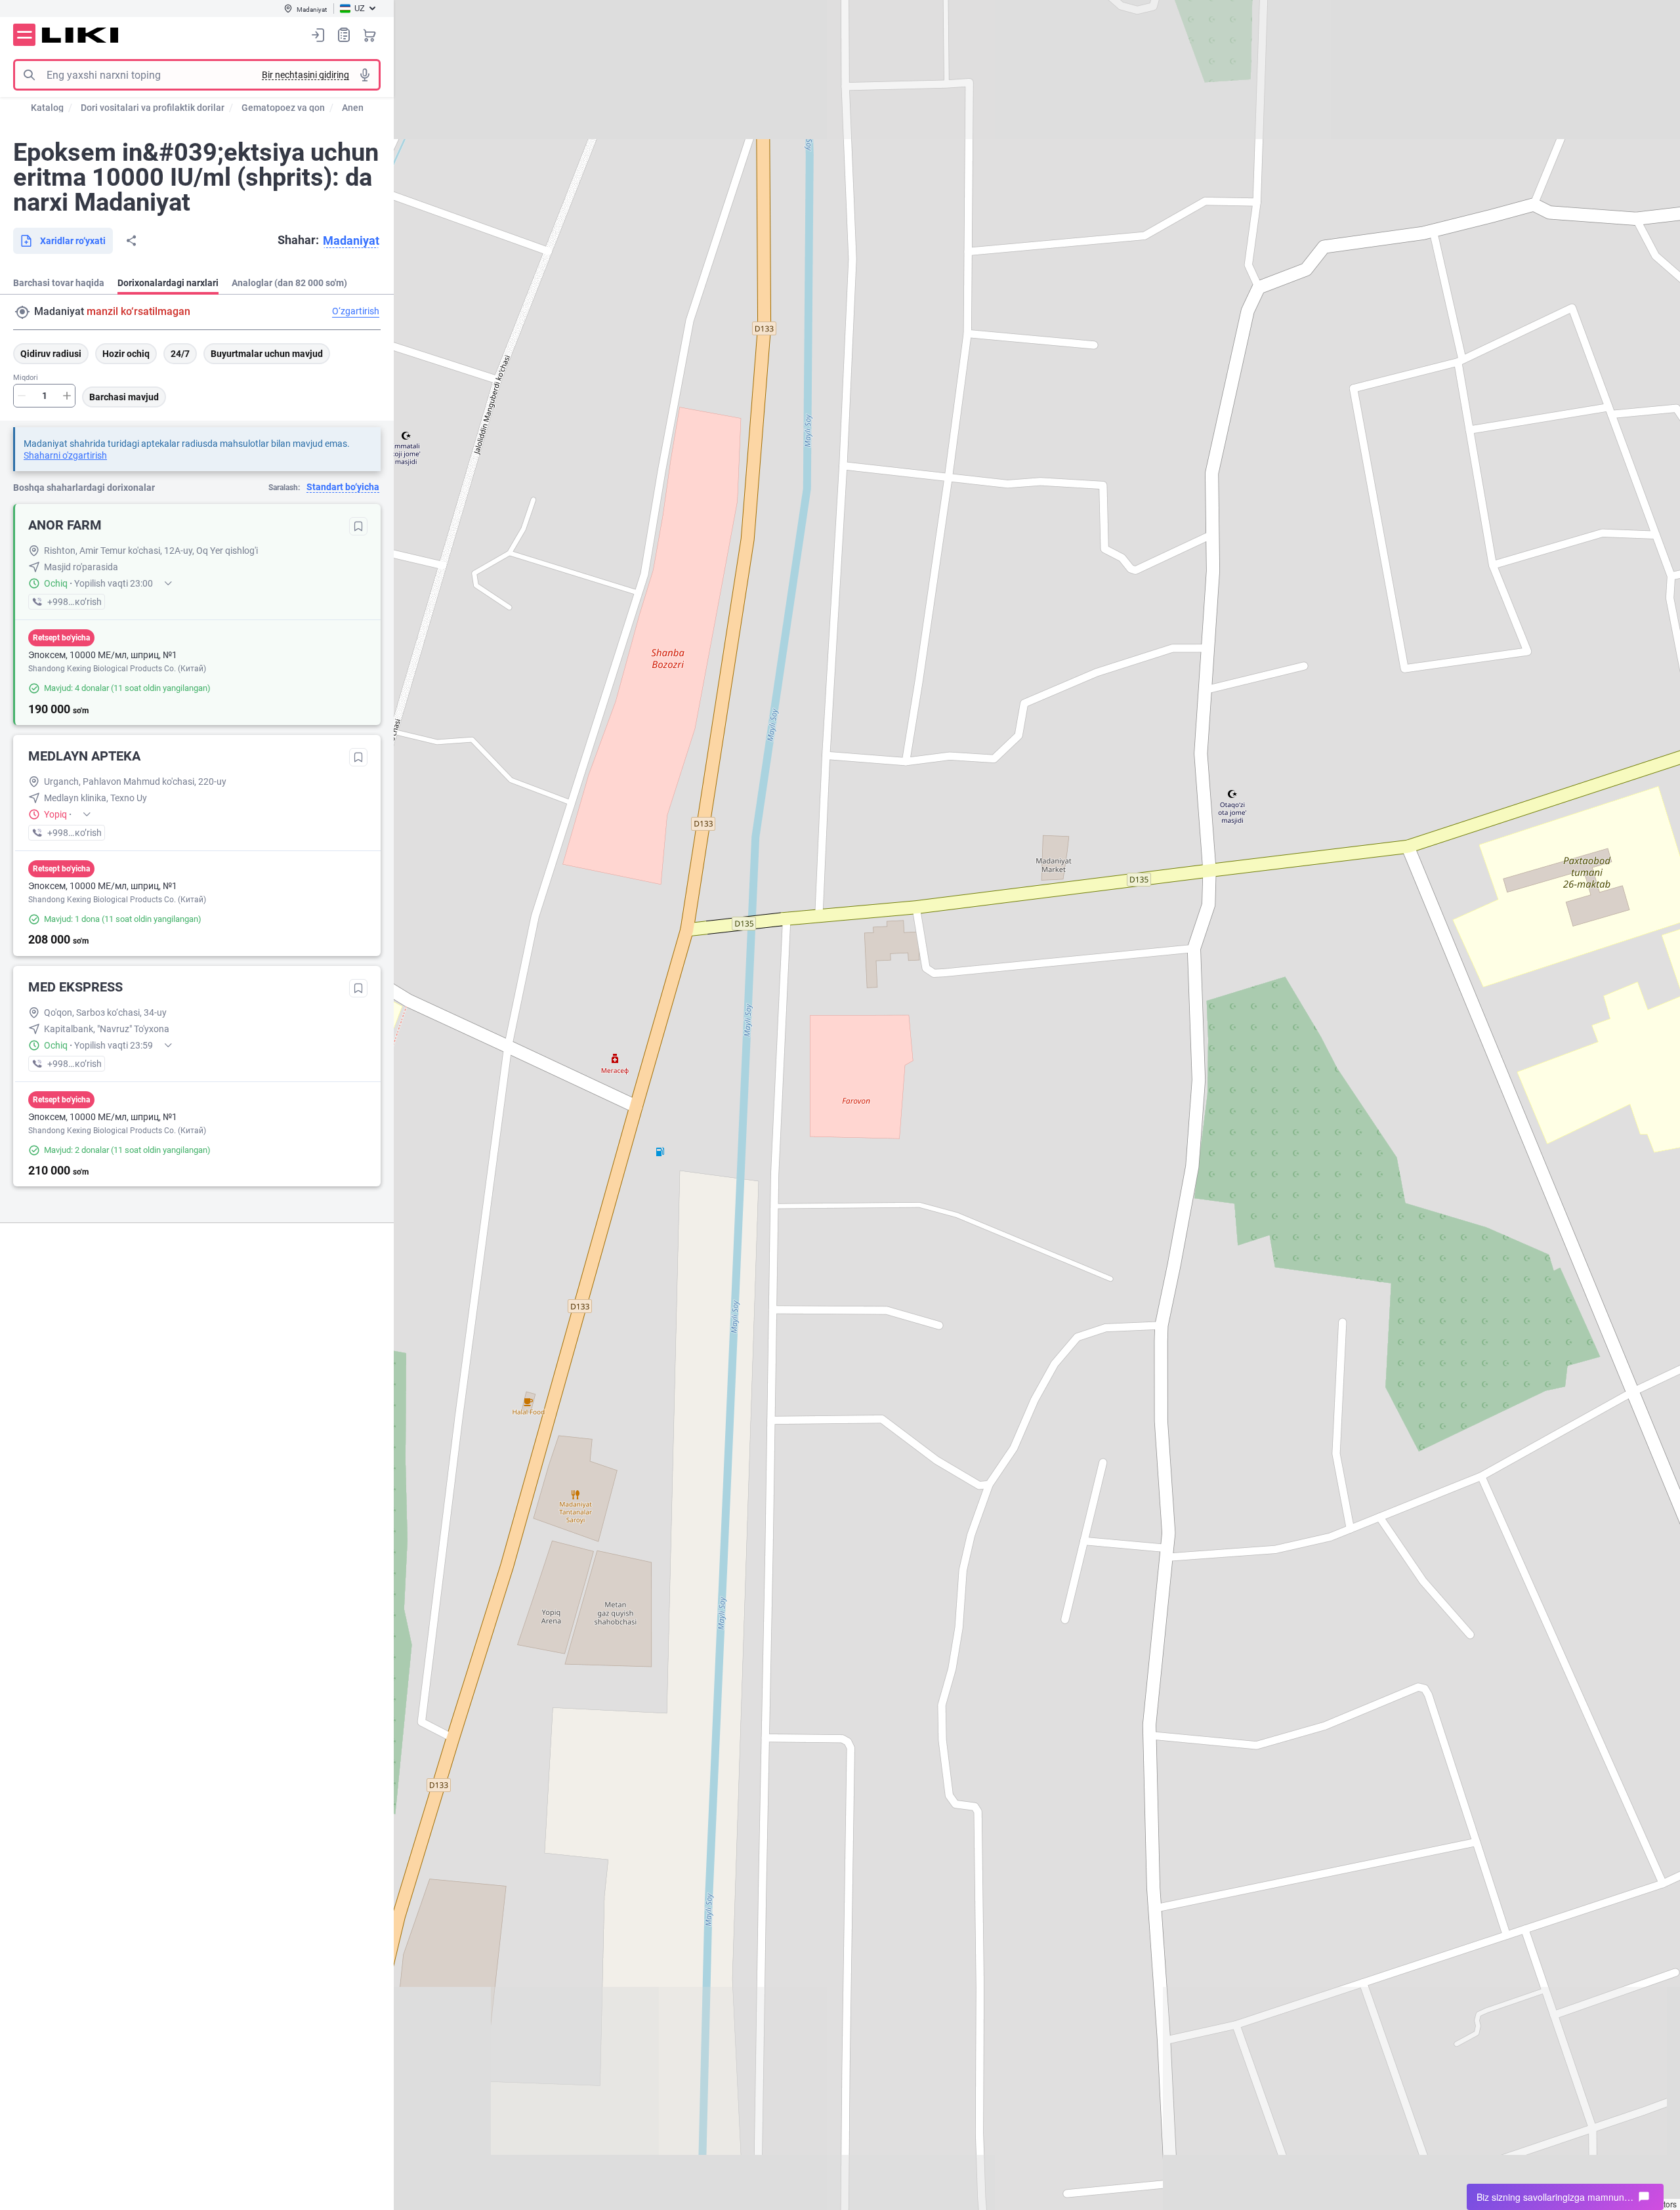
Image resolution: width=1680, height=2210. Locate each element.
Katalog (47, 108)
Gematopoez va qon (283, 108)
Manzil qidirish (22, 312)
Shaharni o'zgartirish (65, 455)
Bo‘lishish (131, 241)
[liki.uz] (80, 35)
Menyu (24, 35)
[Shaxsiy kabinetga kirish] (318, 35)
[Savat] (369, 35)
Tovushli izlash (365, 75)
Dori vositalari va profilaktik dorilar (153, 108)
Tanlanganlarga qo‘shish (358, 526)
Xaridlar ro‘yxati (344, 35)
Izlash (29, 75)
